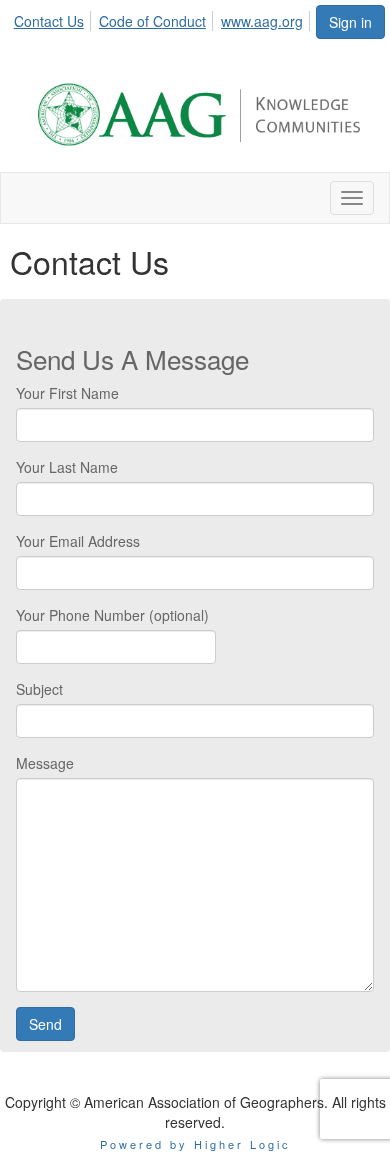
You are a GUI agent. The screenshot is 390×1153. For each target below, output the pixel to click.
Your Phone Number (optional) (112, 615)
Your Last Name (67, 467)
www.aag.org (262, 21)
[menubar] (164, 18)
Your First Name (67, 393)
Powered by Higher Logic (195, 1144)
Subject (39, 689)
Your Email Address (78, 541)
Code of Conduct (152, 21)
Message (45, 763)
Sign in (350, 22)
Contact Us (49, 21)
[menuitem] (54, 18)
